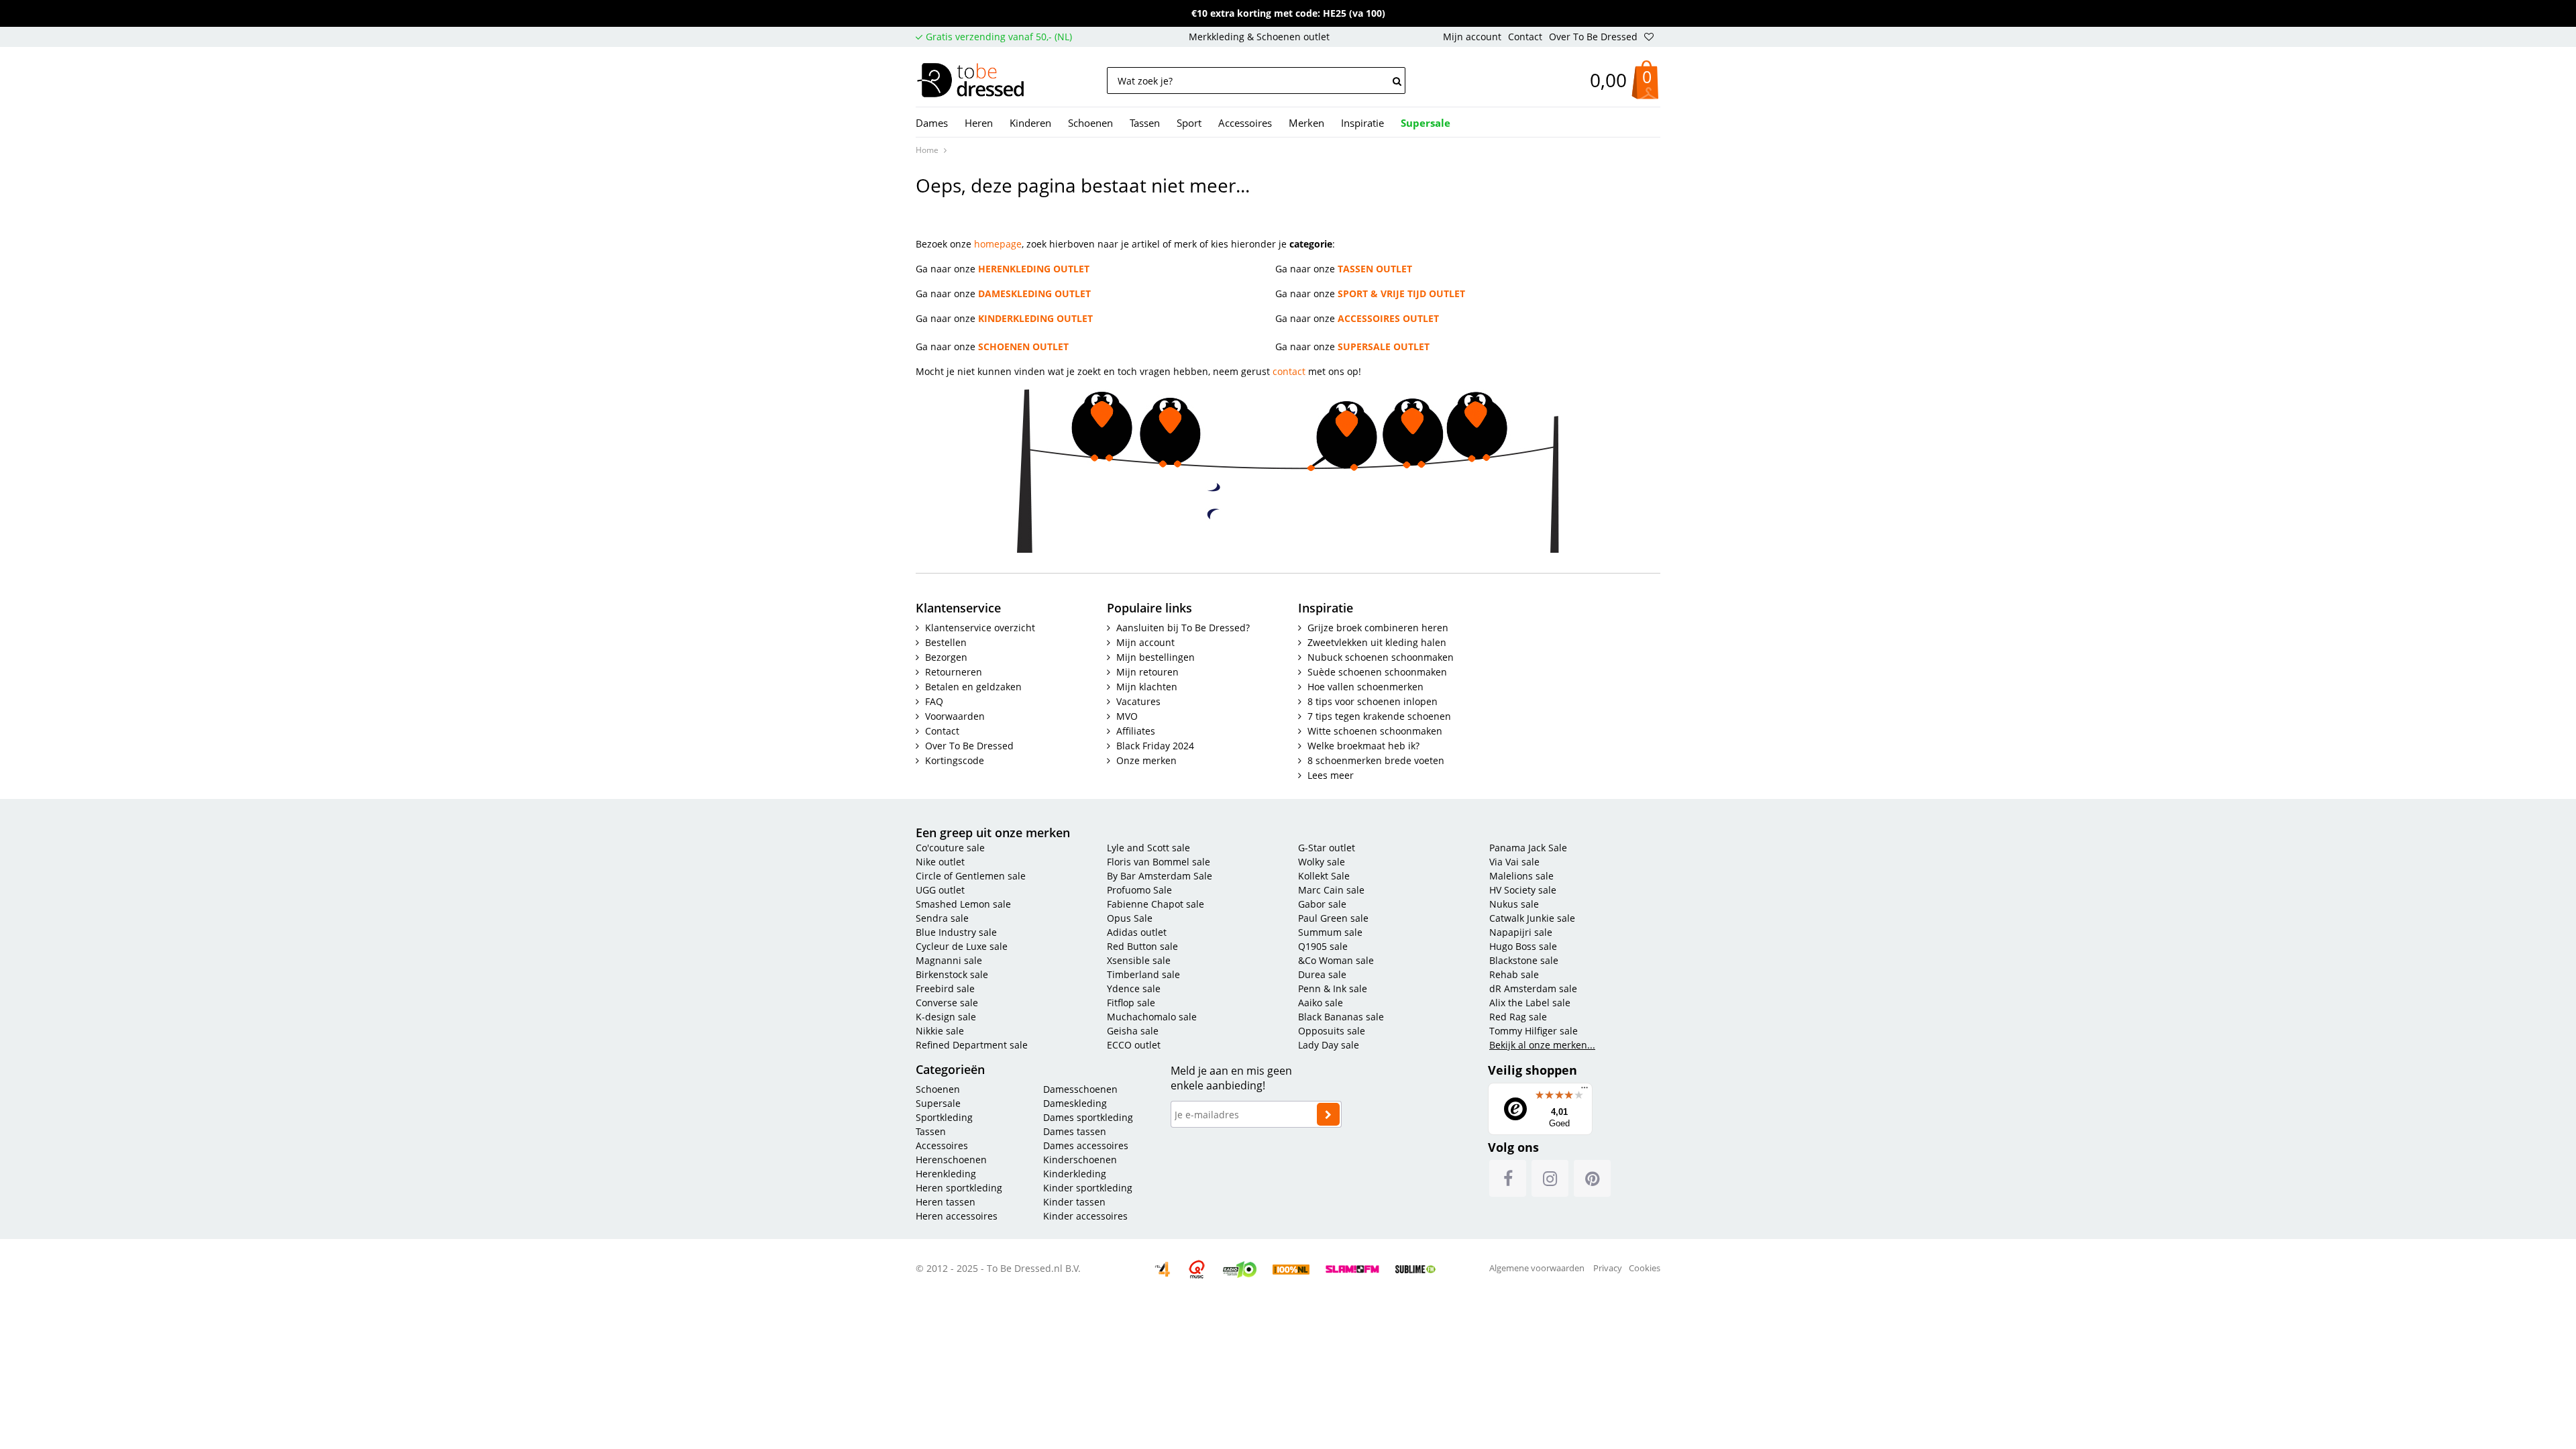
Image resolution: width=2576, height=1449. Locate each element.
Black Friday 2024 (1155, 746)
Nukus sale (1514, 904)
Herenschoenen (953, 1160)
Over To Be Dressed (1593, 37)
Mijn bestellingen (1156, 657)
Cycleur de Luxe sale (962, 946)
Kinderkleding (1075, 1174)
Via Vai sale (1514, 862)
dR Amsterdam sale (1533, 988)
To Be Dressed (979, 81)
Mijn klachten (1147, 687)
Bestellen (946, 642)
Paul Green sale (1333, 918)
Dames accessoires (1086, 1145)
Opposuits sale (1332, 1031)
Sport (1189, 123)
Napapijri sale (1521, 932)
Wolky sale (1322, 862)
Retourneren (954, 672)
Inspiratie (1362, 123)
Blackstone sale (1524, 960)
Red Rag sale (1518, 1017)
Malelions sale (1521, 876)
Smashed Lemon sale (963, 904)
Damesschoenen (1080, 1089)
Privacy (1608, 1268)
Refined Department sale (972, 1045)
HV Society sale (1523, 890)
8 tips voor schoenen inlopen (1373, 701)
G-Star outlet (1327, 848)
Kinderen (1030, 123)
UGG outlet (940, 890)
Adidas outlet (1137, 932)
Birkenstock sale (952, 974)
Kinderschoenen (1080, 1160)
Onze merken (1146, 760)
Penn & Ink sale (1333, 988)
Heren (979, 123)
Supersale (938, 1103)
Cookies (1645, 1268)
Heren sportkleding (959, 1188)
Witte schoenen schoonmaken (1375, 731)
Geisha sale (1133, 1031)
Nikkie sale (940, 1031)
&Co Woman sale (1336, 960)
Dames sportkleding (1088, 1117)
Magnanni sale (949, 960)
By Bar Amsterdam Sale (1160, 876)
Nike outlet (940, 862)
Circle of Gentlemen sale (971, 876)
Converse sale (947, 1003)
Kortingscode (955, 760)
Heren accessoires (957, 1216)
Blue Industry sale (956, 932)
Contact (1525, 37)
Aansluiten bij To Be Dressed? (1183, 628)
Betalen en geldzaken (973, 687)
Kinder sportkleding (1088, 1188)
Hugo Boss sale (1523, 946)
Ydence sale (1134, 988)
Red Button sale (1142, 946)
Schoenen (1090, 123)
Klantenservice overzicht (980, 628)
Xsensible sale (1139, 960)
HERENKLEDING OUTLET (1034, 269)
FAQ (934, 701)
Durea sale (1322, 974)
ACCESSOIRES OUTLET (1388, 318)
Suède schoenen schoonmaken (1377, 672)
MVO (1127, 716)
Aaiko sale (1321, 1003)
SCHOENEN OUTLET (1023, 346)
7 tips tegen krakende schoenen (1379, 716)
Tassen (1145, 123)
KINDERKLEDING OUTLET (1035, 318)
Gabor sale (1322, 904)
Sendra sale (942, 918)
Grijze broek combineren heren (1378, 628)
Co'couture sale (950, 848)
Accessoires (1245, 123)
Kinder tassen (1074, 1202)
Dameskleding (1075, 1103)
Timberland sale (1143, 974)
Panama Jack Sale (1528, 848)
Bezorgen (946, 657)
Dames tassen (1075, 1131)
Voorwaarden (955, 716)
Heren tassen (946, 1202)
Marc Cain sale (1331, 890)
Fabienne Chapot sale (1156, 904)
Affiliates (1136, 731)
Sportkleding (944, 1117)
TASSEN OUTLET (1375, 269)
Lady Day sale (1329, 1045)
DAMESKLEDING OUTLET (1034, 293)
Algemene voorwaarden (1537, 1268)
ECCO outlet (1134, 1045)
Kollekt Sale (1324, 876)
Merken (1306, 123)
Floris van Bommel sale (1159, 862)
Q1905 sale (1323, 946)
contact (1289, 371)
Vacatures (1138, 701)
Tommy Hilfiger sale (1534, 1031)
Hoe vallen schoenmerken (1365, 687)
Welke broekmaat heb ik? (1363, 746)
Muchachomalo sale (1152, 1017)
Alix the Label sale (1530, 1003)
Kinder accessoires (1085, 1216)
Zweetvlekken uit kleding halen (1377, 642)
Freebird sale (945, 988)
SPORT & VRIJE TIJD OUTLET (1401, 293)
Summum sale (1330, 932)
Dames (932, 123)
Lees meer (1331, 775)
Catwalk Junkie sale (1532, 918)
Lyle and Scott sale (1148, 848)
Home (927, 150)
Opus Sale (1130, 918)
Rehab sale (1514, 974)
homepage (998, 244)
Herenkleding (946, 1174)
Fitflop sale (1131, 1003)
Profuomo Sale (1139, 890)
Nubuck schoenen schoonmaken (1381, 657)
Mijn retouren (1147, 672)
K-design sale (946, 1017)
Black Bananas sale (1341, 1017)
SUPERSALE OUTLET (1384, 346)
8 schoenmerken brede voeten (1376, 760)
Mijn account (1472, 37)
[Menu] (1585, 1091)
